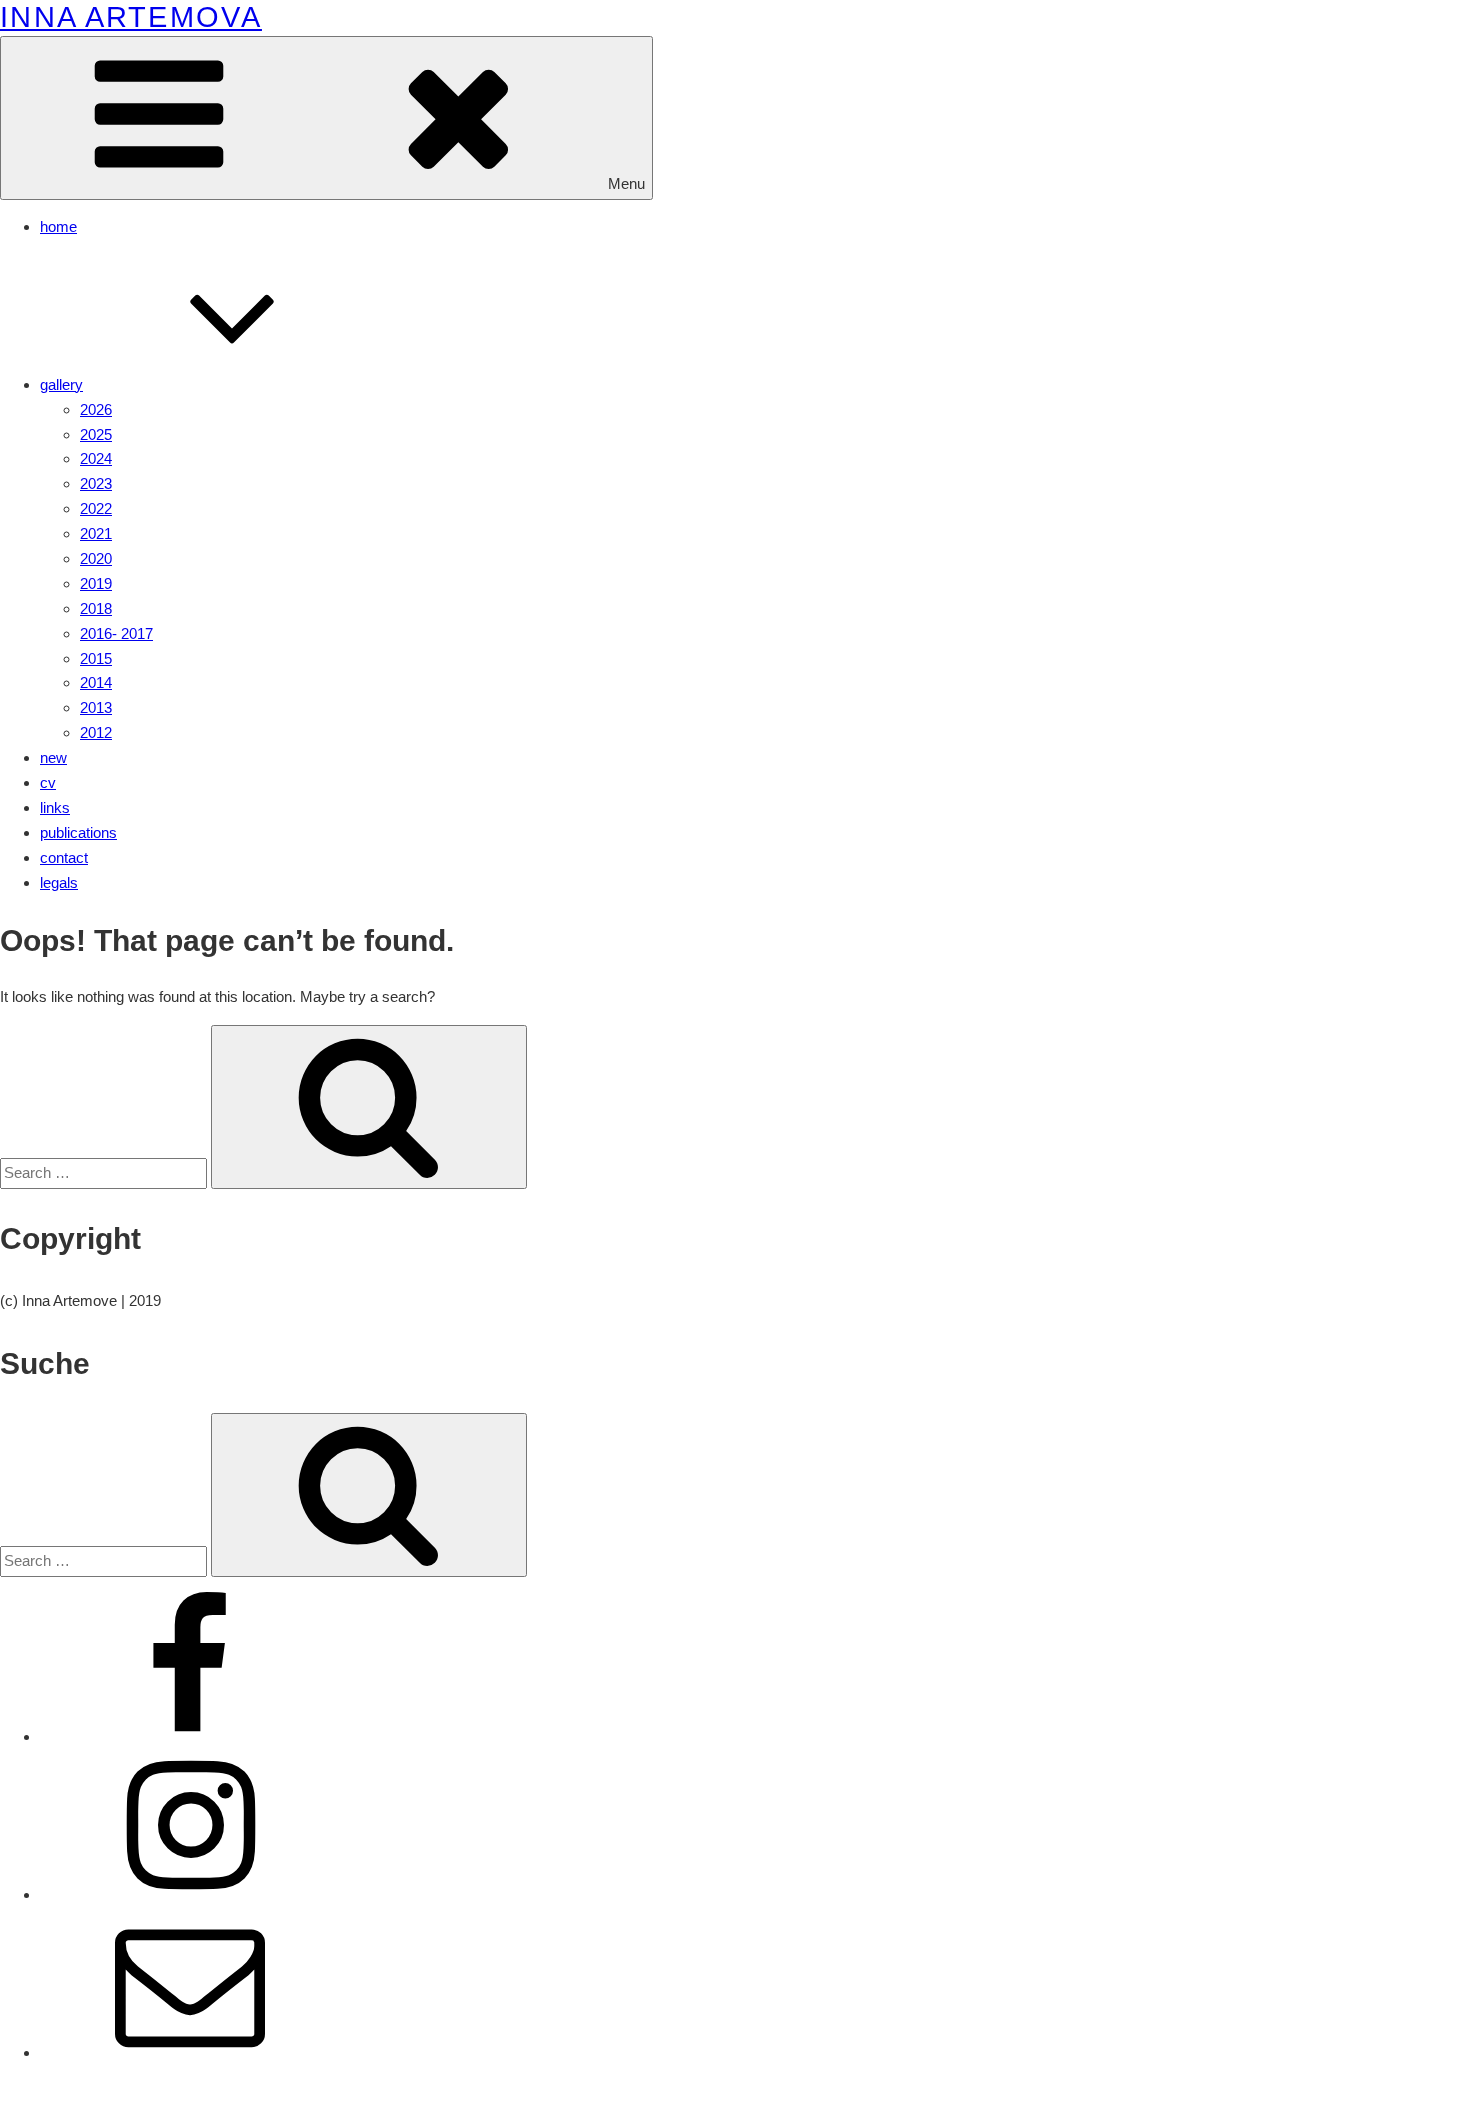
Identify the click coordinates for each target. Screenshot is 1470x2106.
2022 (96, 508)
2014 (96, 682)
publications (78, 832)
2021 (96, 533)
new (53, 757)
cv (48, 782)
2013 (96, 707)
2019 (96, 583)
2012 (96, 732)
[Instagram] (190, 1894)
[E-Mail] (190, 2052)
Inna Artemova (131, 17)
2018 (96, 608)
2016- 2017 (116, 633)
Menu (626, 183)
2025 (96, 434)
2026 (96, 409)
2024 (96, 458)
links (55, 807)
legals (59, 882)
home (58, 226)
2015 (96, 658)
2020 (96, 558)
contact (64, 857)
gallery (61, 384)
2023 (96, 483)
